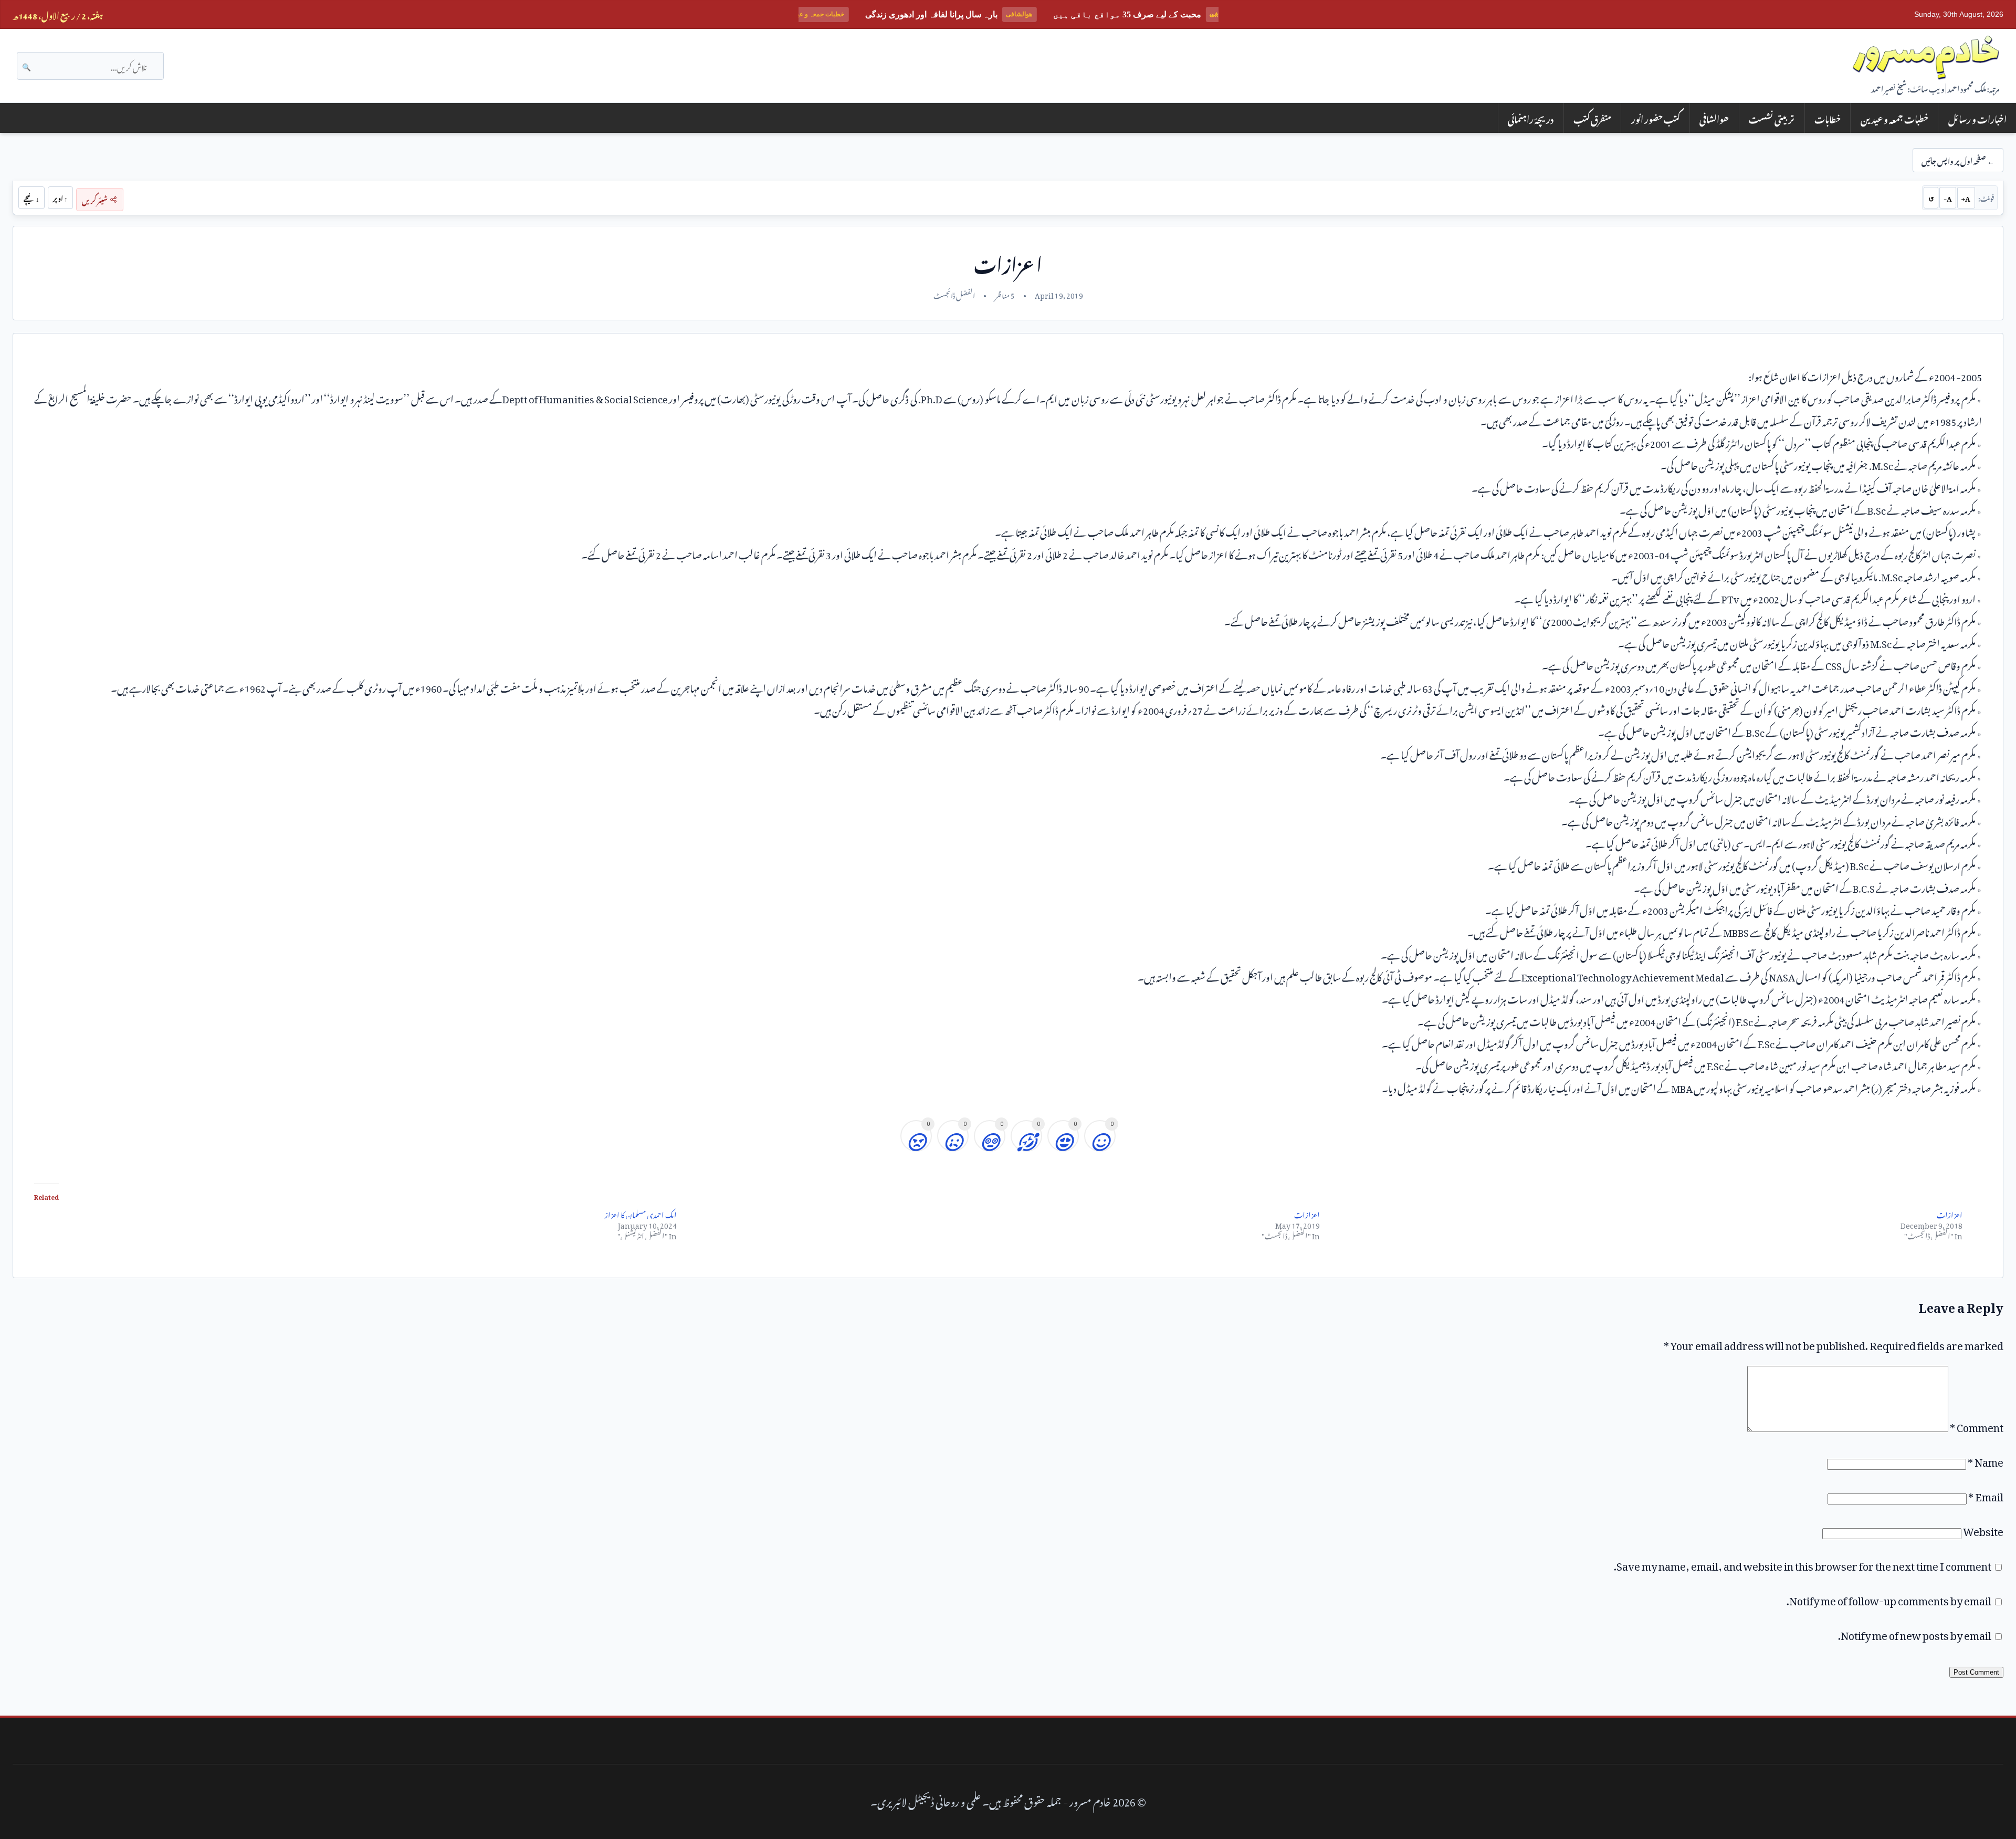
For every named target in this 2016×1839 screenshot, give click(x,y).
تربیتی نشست (1772, 118)
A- (1948, 197)
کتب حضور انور (1656, 118)
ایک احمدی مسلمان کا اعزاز (641, 1213)
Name (1986, 1460)
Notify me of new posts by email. (1915, 1633)
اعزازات (1307, 1213)
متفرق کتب (1592, 118)
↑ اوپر (60, 197)
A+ (1966, 197)
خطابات (1828, 118)
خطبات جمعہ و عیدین (1894, 118)
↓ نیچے (31, 197)
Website (1983, 1529)
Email (1986, 1495)
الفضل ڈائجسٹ (954, 294)
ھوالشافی (1714, 118)
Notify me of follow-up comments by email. (1889, 1598)
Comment (1977, 1425)
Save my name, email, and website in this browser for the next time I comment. (1803, 1564)
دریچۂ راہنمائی (1531, 118)
